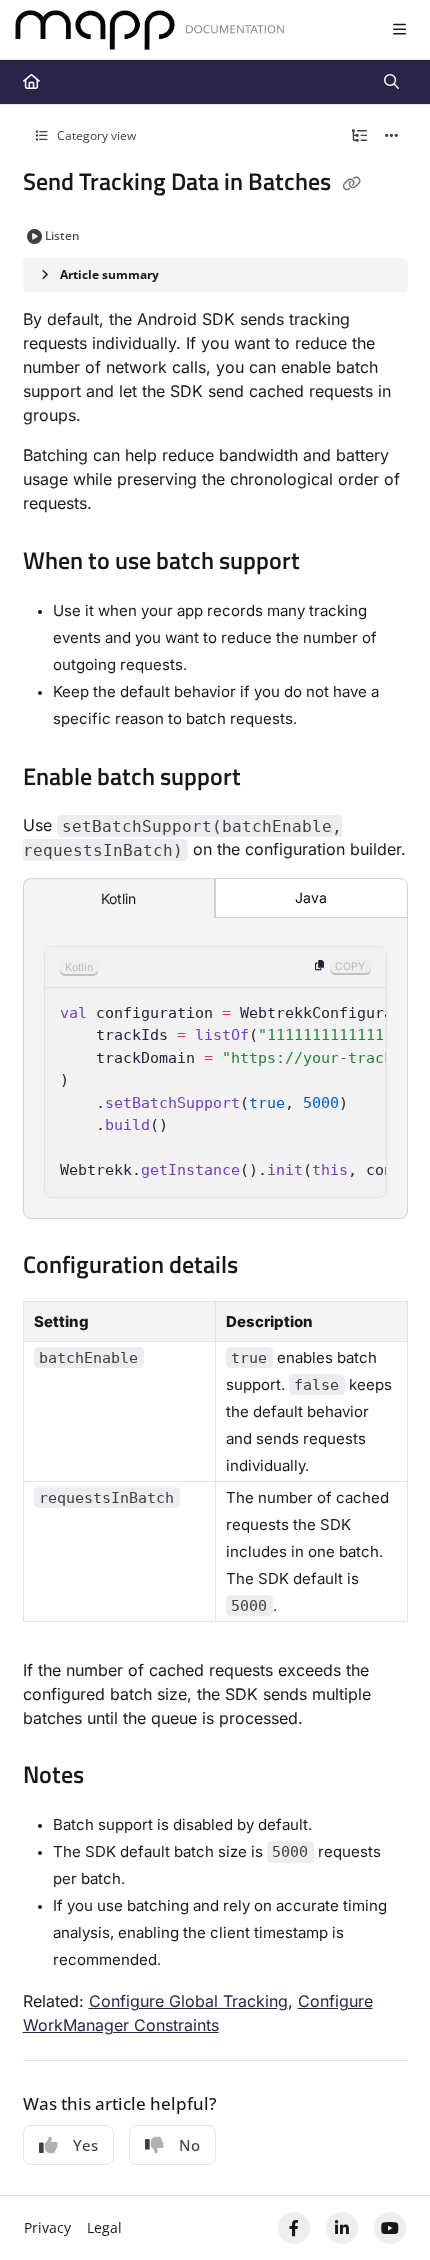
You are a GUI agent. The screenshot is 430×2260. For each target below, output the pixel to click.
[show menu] (399, 30)
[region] (215, 1072)
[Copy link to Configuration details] (269, 1267)
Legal (104, 2227)
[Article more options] (392, 136)
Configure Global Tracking (188, 2001)
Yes (85, 2145)
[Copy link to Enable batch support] (272, 779)
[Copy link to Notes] (115, 1777)
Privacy (47, 2227)
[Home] (150, 30)
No (189, 2145)
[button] (385, 2210)
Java (311, 897)
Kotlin (118, 898)
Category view (95, 135)
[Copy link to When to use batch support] (331, 563)
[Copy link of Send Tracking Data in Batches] (352, 184)
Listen (62, 235)
